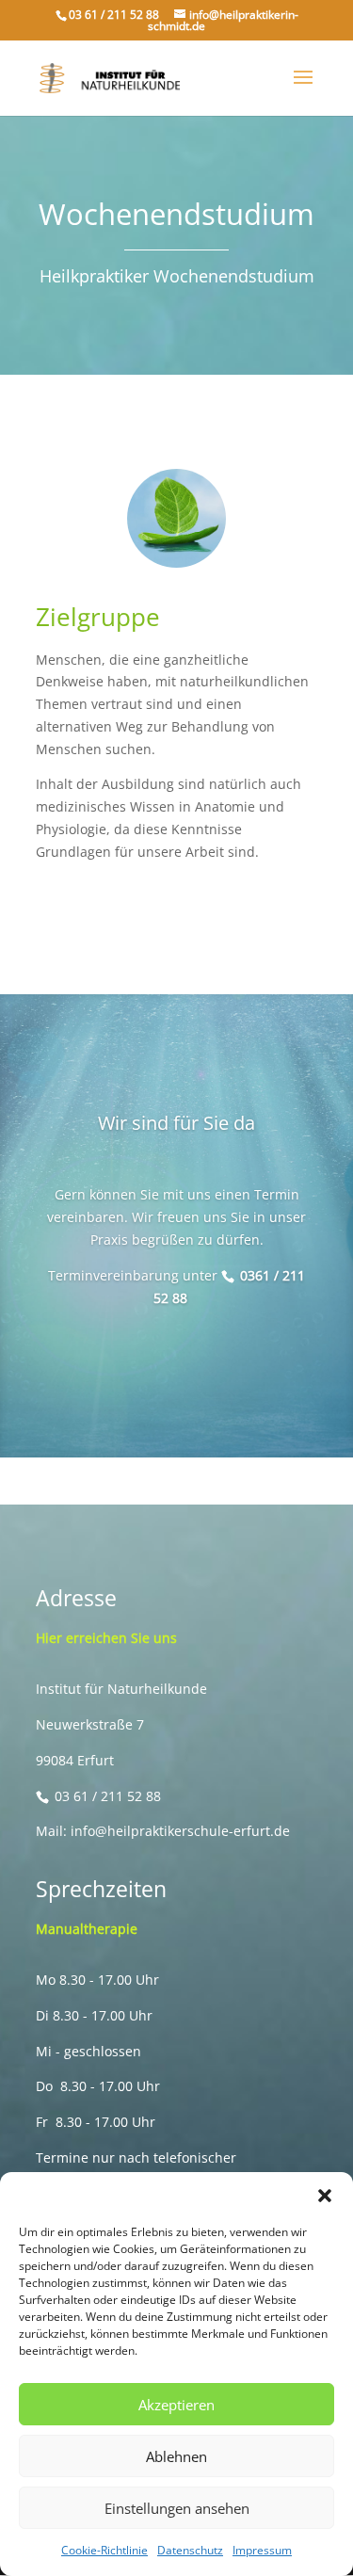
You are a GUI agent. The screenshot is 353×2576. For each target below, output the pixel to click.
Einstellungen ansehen (177, 2508)
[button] (325, 2196)
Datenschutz (190, 2550)
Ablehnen (176, 2456)
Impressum (262, 2550)
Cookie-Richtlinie (104, 2550)
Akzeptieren (176, 2405)
